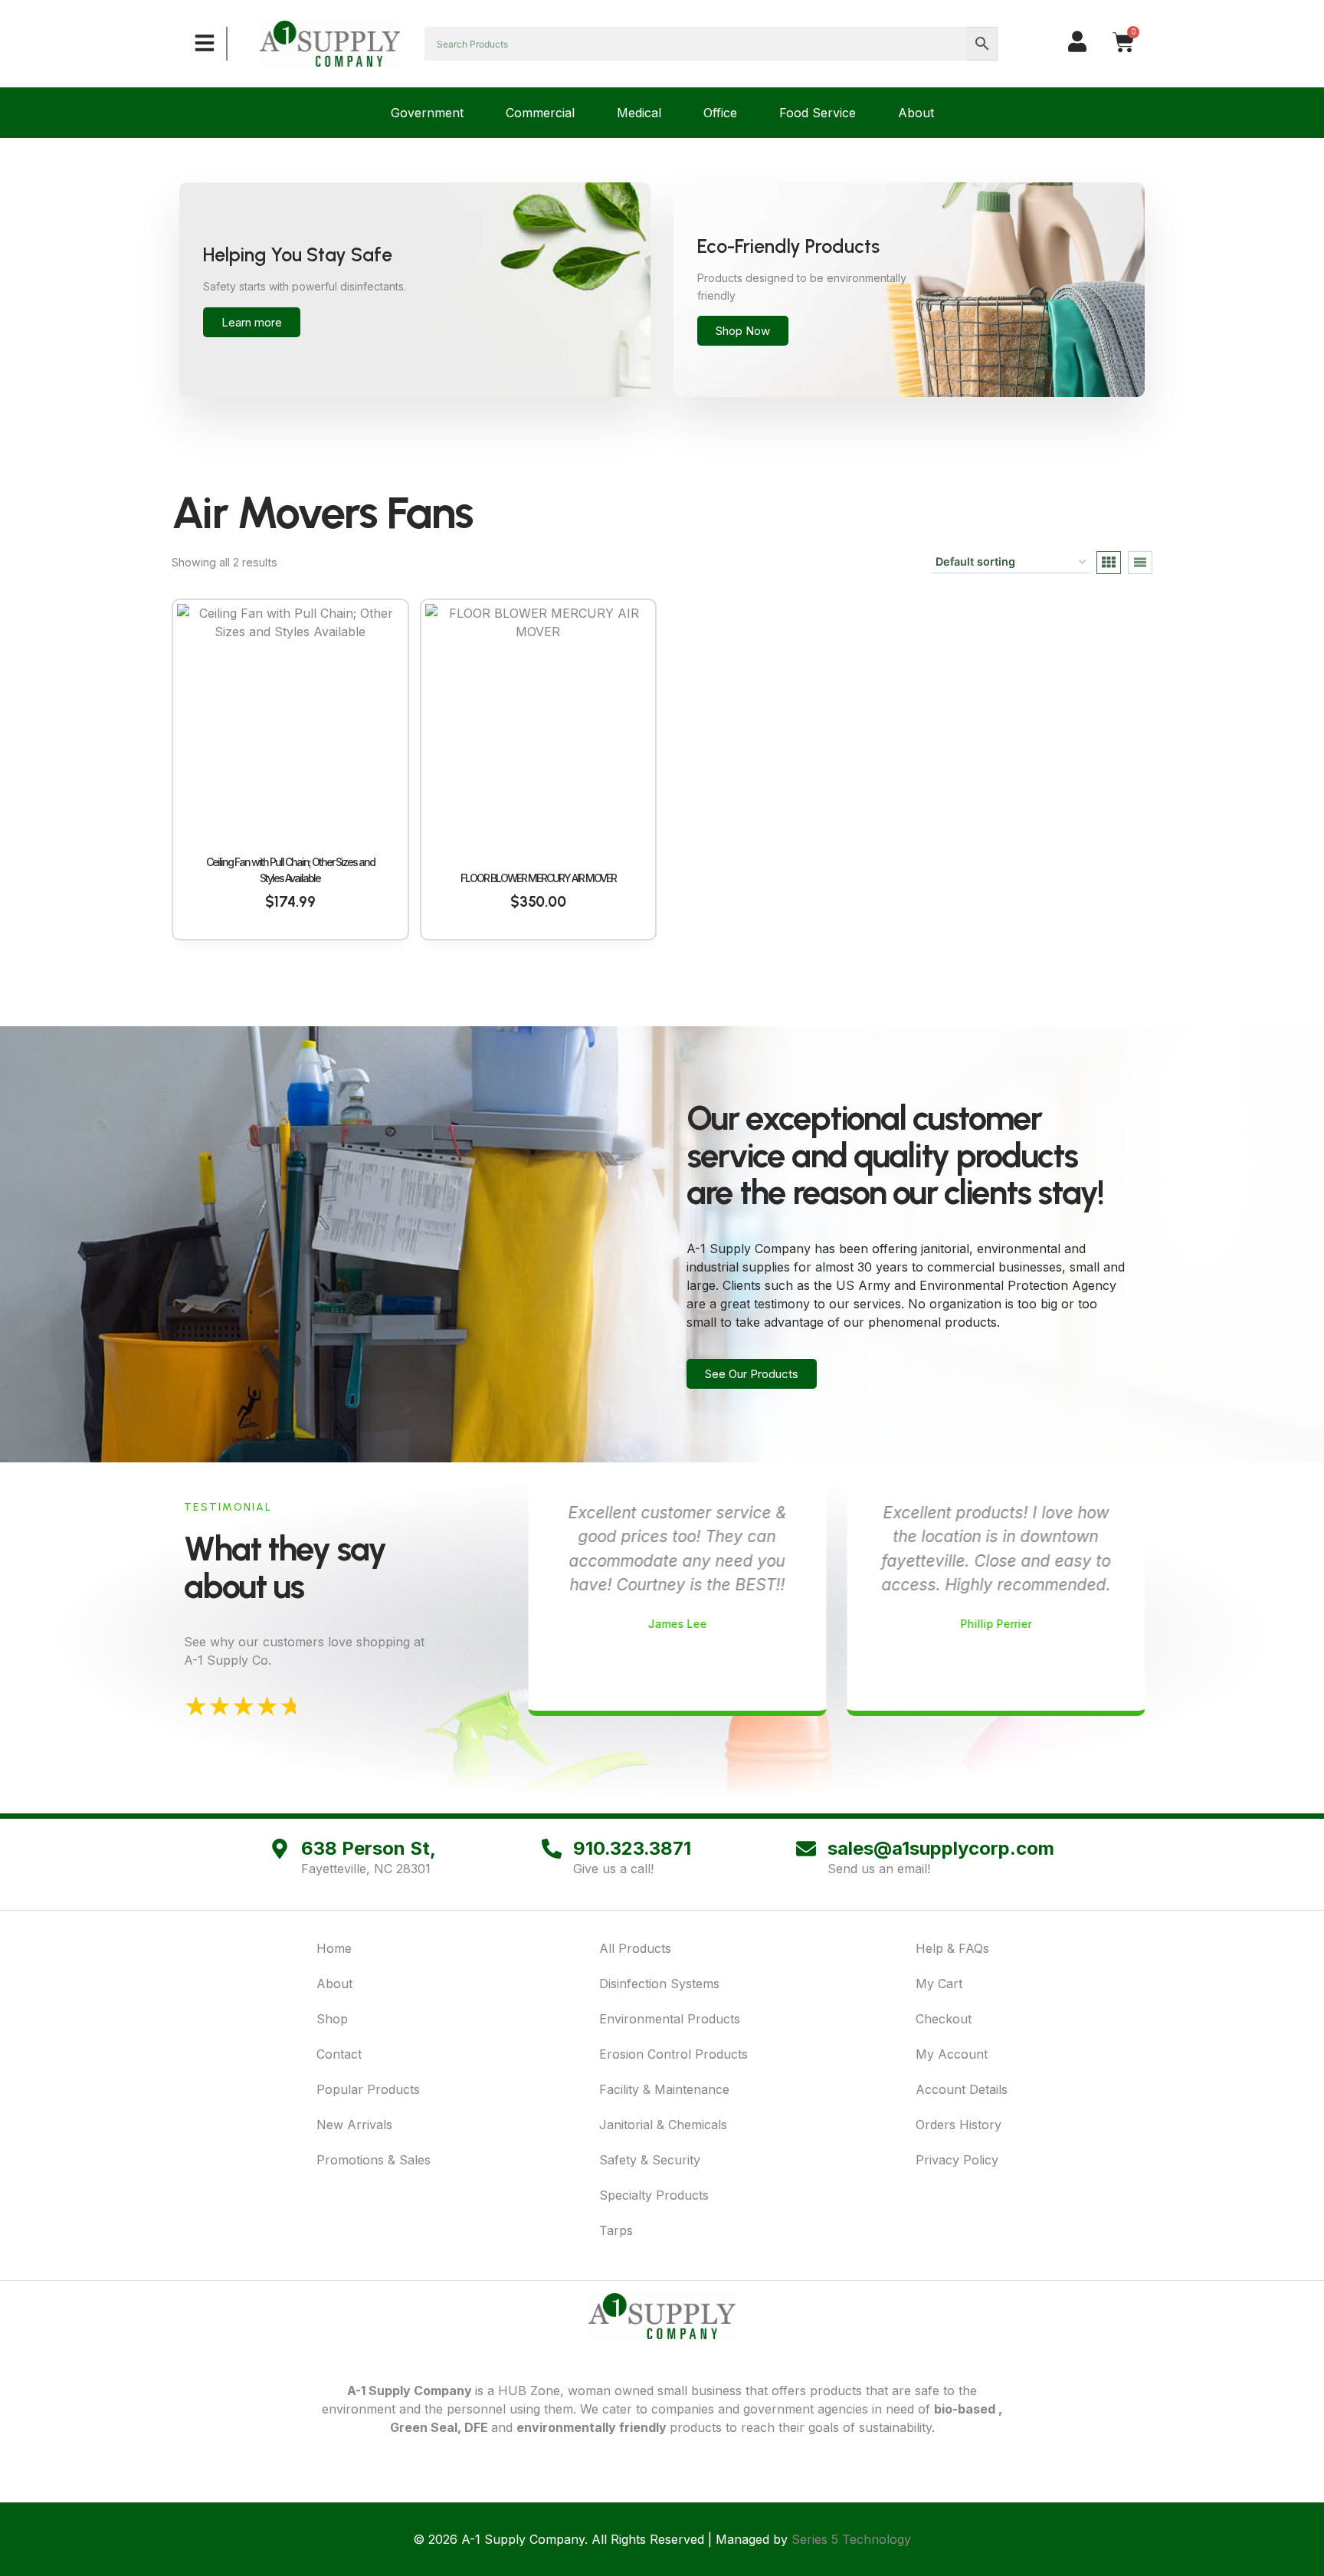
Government (427, 113)
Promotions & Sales (374, 2160)
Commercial (540, 113)
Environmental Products (670, 2019)
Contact (339, 2054)
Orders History (959, 2125)
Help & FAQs (952, 1948)
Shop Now (743, 331)
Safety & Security (650, 2160)
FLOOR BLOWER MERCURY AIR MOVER (538, 878)
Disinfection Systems (659, 1984)
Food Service (818, 113)
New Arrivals (354, 2125)
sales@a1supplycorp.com (941, 1848)
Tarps (616, 2230)
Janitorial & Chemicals (663, 2125)
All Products (635, 1948)
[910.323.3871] (552, 1849)
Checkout (944, 2019)
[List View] (1140, 563)
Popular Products (368, 2089)
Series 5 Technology (851, 2539)
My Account (952, 2054)
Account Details (962, 2089)
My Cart (939, 1984)
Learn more (252, 322)
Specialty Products (654, 2195)
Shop (332, 2019)
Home (334, 1948)
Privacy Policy (957, 2160)
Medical (639, 113)
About (916, 113)
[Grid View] (1109, 563)
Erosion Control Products (673, 2054)
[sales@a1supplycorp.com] (806, 1849)
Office (720, 113)
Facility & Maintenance (664, 2089)
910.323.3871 (632, 1848)
